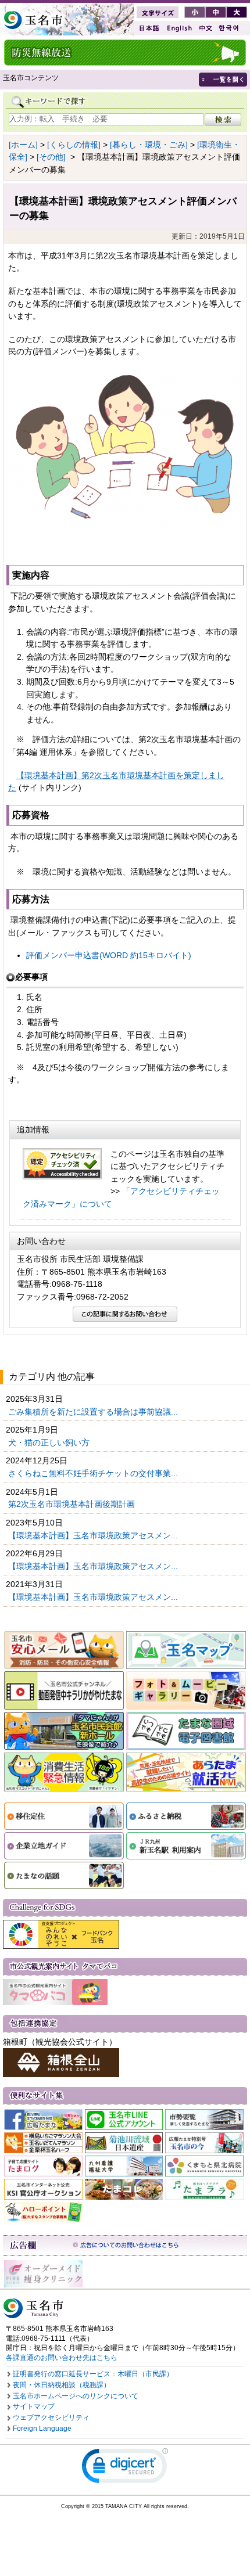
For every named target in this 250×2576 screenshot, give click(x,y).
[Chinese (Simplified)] (205, 28)
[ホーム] (23, 145)
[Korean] (229, 28)
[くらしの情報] (74, 145)
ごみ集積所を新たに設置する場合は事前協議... (94, 1412)
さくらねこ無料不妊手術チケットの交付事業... (94, 1473)
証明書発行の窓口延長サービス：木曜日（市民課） (93, 2374)
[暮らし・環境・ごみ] (149, 145)
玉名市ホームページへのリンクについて (76, 2396)
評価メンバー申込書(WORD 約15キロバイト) (109, 955)
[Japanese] (148, 28)
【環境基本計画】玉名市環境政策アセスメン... (94, 1535)
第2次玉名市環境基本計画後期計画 (73, 1504)
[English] (178, 28)
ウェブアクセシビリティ (51, 2417)
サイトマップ (34, 2406)
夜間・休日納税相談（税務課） (62, 2385)
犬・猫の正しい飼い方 (50, 1442)
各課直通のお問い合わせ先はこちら (62, 2358)
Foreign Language (42, 2429)
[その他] (51, 157)
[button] (125, 2468)
